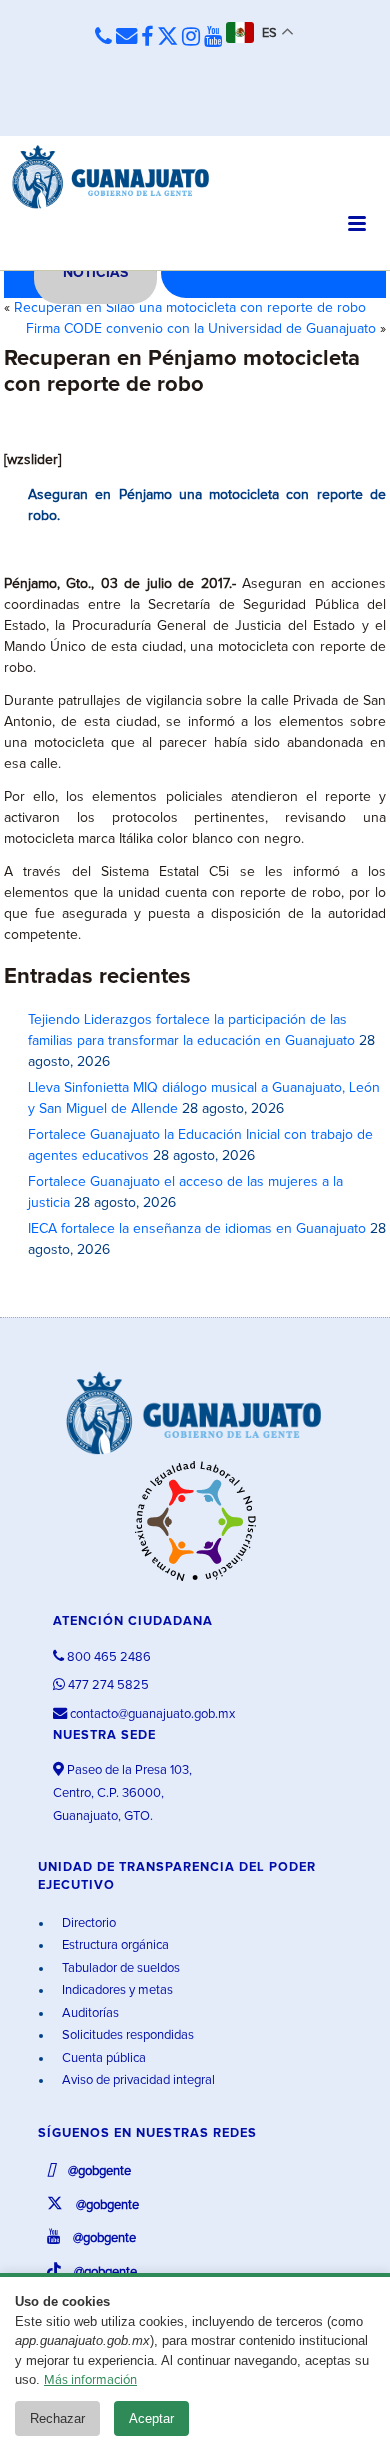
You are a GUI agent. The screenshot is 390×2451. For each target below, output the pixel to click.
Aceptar (151, 2418)
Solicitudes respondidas (126, 2035)
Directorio (87, 1923)
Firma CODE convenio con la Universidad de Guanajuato (201, 329)
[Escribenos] (126, 37)
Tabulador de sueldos (119, 1968)
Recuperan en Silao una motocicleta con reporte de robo (190, 308)
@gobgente (98, 2171)
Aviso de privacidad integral (137, 2080)
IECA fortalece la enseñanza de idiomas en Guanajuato (197, 1229)
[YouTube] (213, 38)
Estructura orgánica (114, 1945)
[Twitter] (167, 38)
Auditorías (89, 2013)
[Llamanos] (103, 37)
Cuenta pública (102, 2058)
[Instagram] (191, 38)
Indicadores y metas (116, 1990)
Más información (90, 2380)
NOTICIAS (95, 273)
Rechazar (57, 2418)
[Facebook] (147, 38)
